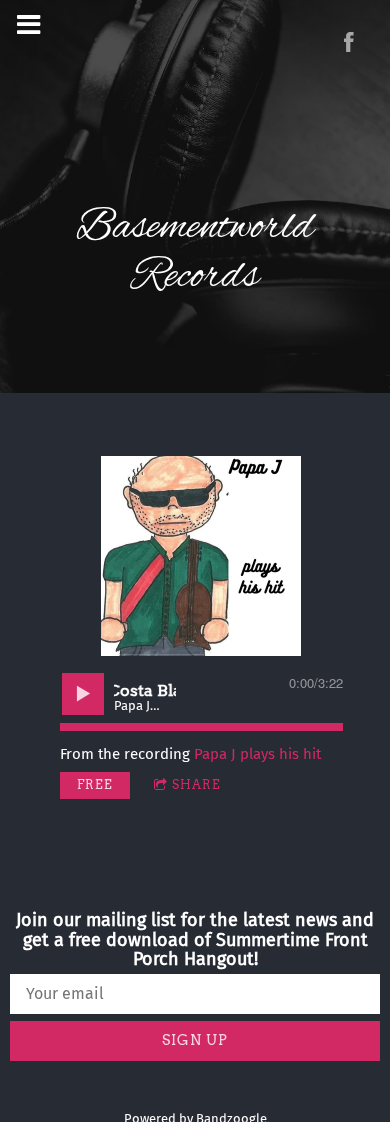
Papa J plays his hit (257, 754)
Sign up (195, 1040)
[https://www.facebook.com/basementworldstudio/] (349, 42)
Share (196, 784)
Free (95, 784)
